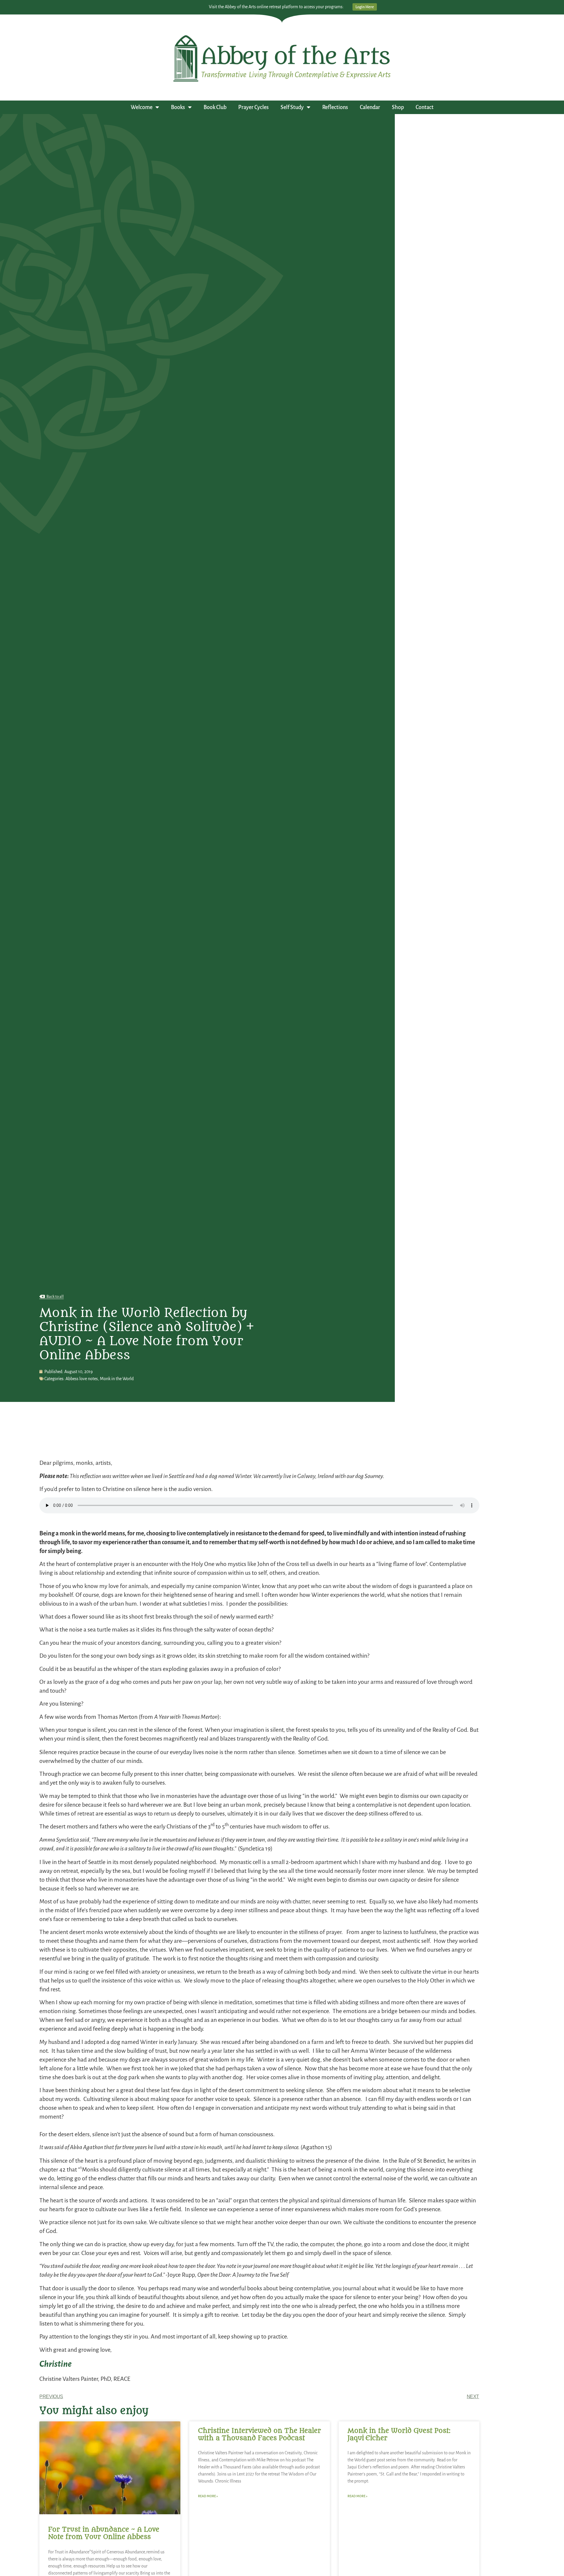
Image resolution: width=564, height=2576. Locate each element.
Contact (425, 107)
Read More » (208, 2496)
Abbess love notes (82, 1379)
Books (178, 107)
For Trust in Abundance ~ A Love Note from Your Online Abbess (104, 2533)
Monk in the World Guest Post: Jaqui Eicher (399, 2434)
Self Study (292, 107)
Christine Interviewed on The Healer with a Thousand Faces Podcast (260, 2434)
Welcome (142, 107)
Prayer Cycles (254, 107)
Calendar (370, 107)
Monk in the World (117, 1379)
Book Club (215, 107)
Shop (398, 107)
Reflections (335, 107)
